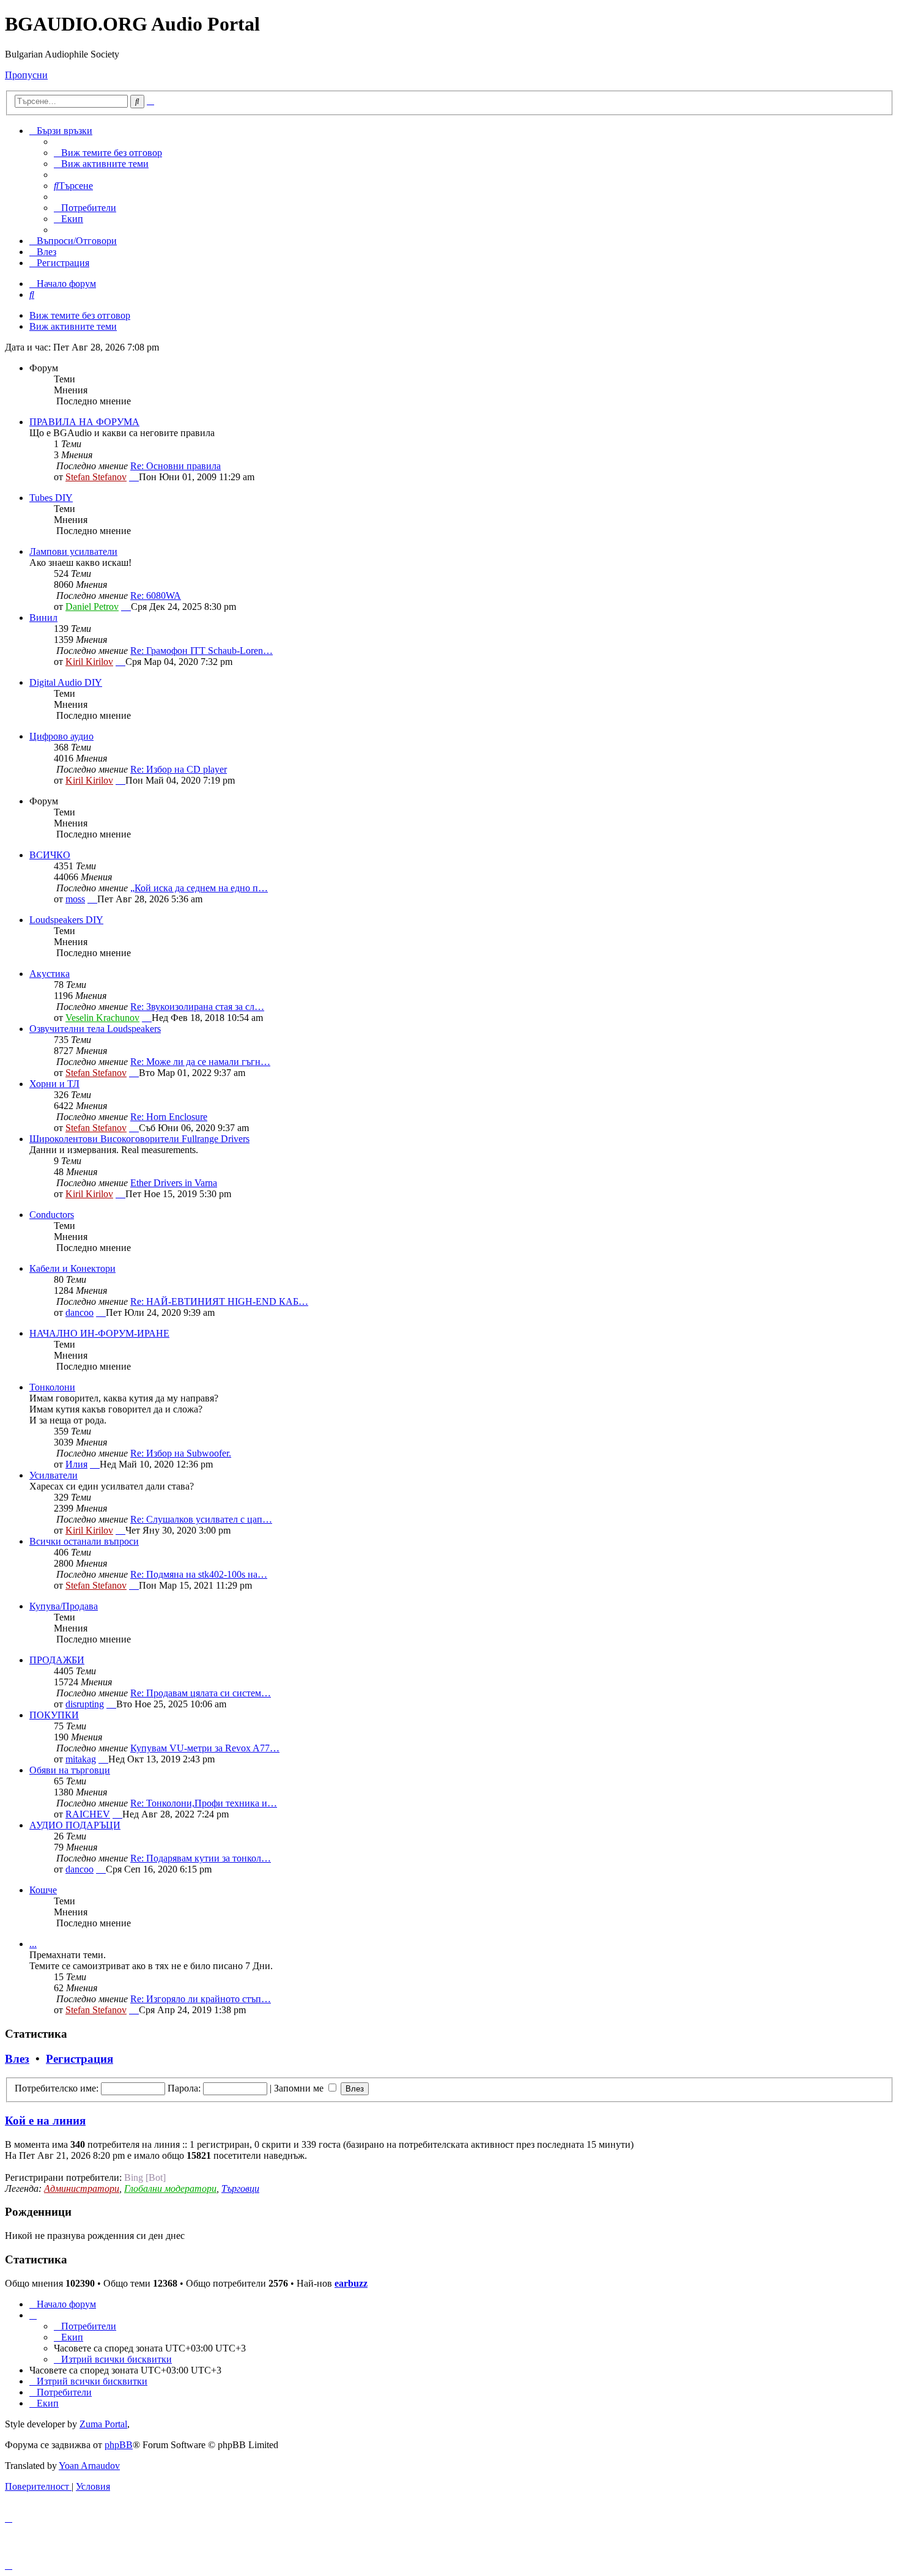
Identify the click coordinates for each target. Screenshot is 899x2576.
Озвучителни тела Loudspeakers (95, 1029)
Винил (43, 618)
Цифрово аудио (61, 736)
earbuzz (351, 2283)
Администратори (82, 2188)
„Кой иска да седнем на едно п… (199, 888)
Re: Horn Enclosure (169, 1117)
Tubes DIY (51, 498)
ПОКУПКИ (54, 1715)
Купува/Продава (64, 1606)
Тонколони (52, 1387)
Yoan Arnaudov (89, 2466)
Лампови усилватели (73, 551)
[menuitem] (108, 153)
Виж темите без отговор (80, 315)
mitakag (81, 1759)
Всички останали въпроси (84, 1541)
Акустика (50, 974)
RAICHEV (88, 1814)
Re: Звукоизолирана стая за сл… (197, 1007)
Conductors (52, 1215)
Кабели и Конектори (72, 1268)
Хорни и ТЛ (54, 1084)
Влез (17, 2059)
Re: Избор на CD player (179, 769)
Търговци (240, 2188)
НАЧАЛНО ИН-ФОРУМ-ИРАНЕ (99, 1333)
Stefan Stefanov (96, 477)
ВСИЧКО (50, 855)
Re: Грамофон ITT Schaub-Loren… (202, 651)
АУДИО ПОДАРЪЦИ (75, 1825)
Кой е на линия (45, 2121)
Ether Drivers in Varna (174, 1183)
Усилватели (54, 1475)
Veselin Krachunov (102, 1018)
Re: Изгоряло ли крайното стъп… (201, 1999)
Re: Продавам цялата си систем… (201, 1693)
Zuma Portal (103, 2424)
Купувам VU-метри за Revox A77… (205, 1748)
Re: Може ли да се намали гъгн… (200, 1062)
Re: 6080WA (156, 596)
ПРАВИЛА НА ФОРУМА (84, 422)
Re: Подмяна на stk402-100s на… (199, 1574)
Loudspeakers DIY (66, 920)
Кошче (43, 1890)
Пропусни (26, 75)
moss (75, 899)
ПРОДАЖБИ (57, 1660)
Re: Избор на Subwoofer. (181, 1453)
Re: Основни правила (176, 466)
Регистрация (80, 2059)
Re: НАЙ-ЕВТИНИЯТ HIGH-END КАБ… (219, 1301)
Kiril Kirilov (89, 662)
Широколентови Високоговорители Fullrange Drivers (139, 1139)
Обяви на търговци (70, 1770)
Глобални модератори (170, 2188)
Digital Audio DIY (66, 682)
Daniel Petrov (92, 607)
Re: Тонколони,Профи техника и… (204, 1803)
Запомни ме (300, 2088)
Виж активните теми (73, 326)
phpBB (119, 2445)
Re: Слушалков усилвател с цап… (201, 1519)
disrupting (85, 1704)
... (33, 1944)
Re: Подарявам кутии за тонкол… (201, 1858)
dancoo (80, 1312)
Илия (76, 1464)
